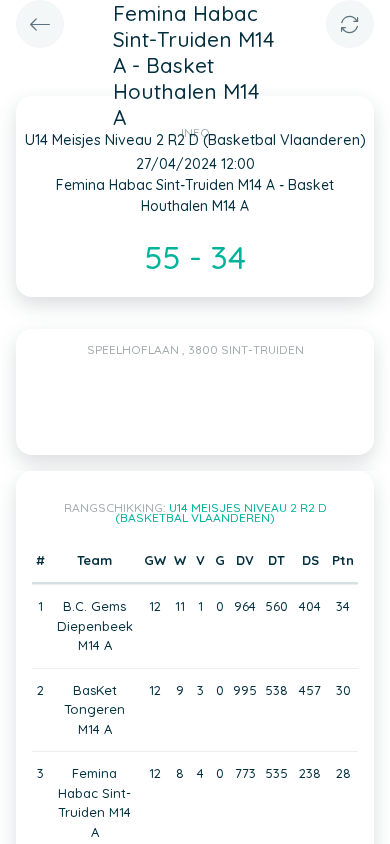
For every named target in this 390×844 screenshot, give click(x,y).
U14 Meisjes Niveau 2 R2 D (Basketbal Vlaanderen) (221, 512)
